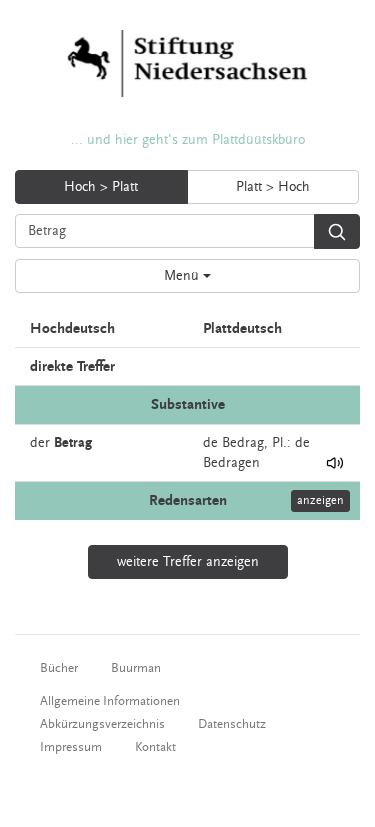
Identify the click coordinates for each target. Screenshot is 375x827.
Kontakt (155, 747)
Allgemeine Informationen (110, 701)
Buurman (136, 668)
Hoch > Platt (101, 187)
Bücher (59, 668)
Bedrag (243, 443)
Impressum (71, 747)
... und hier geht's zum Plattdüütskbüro (188, 140)
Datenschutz (232, 724)
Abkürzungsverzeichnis (102, 724)
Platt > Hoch (273, 187)
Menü (183, 276)
